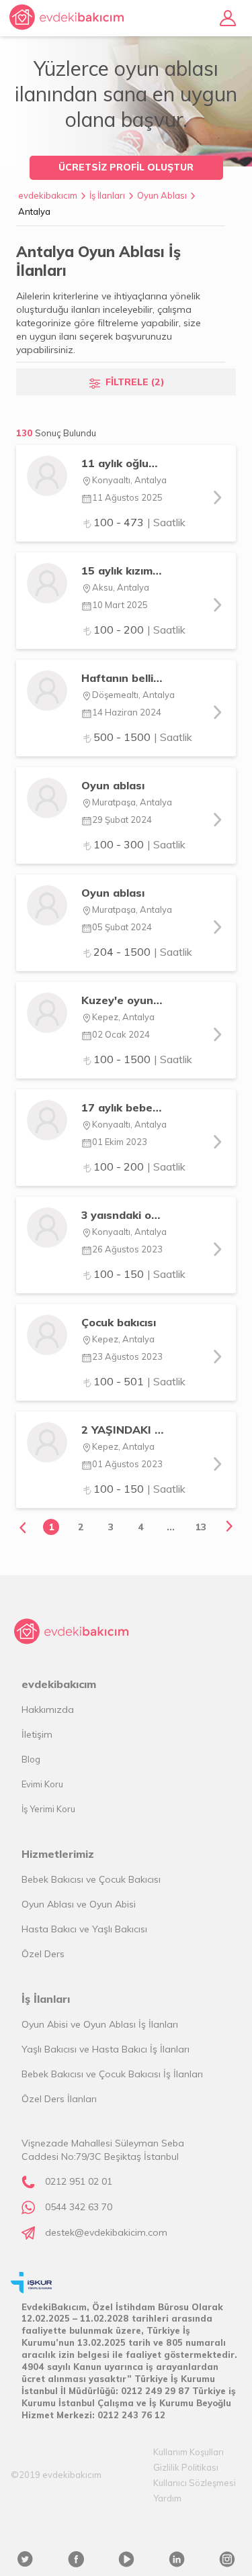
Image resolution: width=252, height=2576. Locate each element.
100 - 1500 (143, 1059)
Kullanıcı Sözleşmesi (195, 2483)
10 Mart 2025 (120, 605)
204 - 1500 (143, 952)
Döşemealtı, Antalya (133, 695)
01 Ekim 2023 (120, 1142)
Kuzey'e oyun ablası (123, 1000)
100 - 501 (139, 1381)
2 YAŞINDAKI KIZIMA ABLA (123, 1430)
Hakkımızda (48, 1710)
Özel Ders (43, 1954)
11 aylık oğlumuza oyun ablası (123, 463)
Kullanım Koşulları (188, 2452)
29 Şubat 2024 (122, 820)
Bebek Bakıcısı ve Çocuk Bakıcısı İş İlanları (112, 2074)
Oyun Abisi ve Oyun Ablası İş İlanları (100, 2024)
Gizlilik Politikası (186, 2467)
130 (56, 433)
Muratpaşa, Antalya (132, 802)
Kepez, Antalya (123, 1017)
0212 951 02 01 (79, 2181)
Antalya (34, 211)
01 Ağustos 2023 (127, 1464)
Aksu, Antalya (121, 587)
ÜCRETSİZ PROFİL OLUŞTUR (126, 167)
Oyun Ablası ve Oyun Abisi (79, 1904)
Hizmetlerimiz (58, 1854)
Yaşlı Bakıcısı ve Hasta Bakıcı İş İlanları (106, 2049)
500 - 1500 (143, 737)
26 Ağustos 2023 (127, 1249)
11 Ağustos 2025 (127, 497)
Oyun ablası (113, 785)
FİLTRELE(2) (135, 382)
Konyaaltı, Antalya (129, 480)
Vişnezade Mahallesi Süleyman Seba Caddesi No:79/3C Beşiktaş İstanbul (103, 2150)
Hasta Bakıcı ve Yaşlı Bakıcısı (84, 1929)
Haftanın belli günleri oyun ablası (123, 678)
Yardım (167, 2498)
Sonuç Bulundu (66, 433)
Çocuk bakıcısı (119, 1322)
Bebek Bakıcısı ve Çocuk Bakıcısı (91, 1879)
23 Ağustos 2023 (127, 1356)
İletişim (37, 1734)
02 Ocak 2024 (121, 1034)
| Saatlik (166, 522)
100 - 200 (139, 630)
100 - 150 (139, 1274)
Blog (31, 1759)
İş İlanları (107, 195)
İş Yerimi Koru (48, 1809)
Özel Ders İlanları (59, 2099)
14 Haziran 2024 (127, 712)
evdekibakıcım (48, 195)
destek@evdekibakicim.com (106, 2232)
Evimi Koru (42, 1784)
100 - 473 (139, 522)
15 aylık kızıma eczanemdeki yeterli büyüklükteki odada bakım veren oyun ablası (123, 571)
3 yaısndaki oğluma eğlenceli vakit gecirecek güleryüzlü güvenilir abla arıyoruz (123, 1215)
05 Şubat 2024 (122, 927)
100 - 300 (139, 844)
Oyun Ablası (162, 195)
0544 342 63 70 (79, 2207)
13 (201, 1527)
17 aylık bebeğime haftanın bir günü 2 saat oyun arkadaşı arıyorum (123, 1107)
